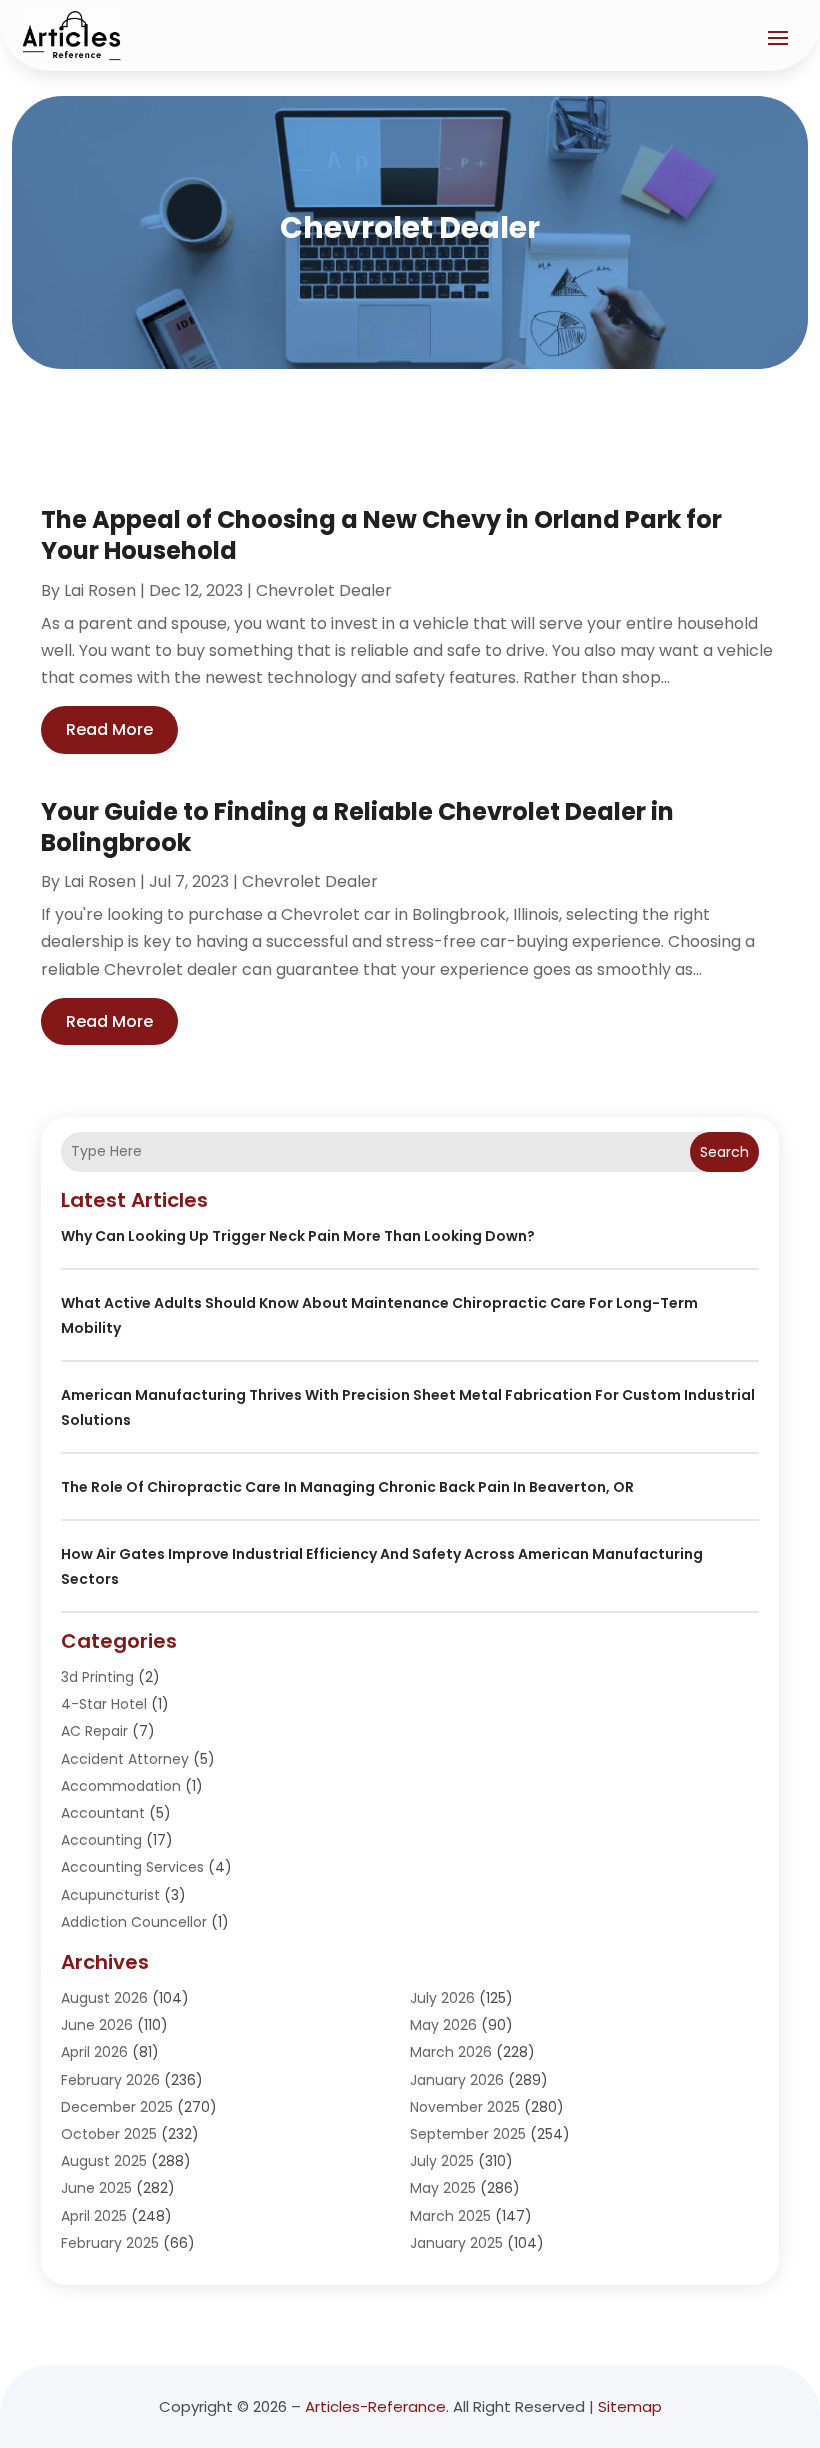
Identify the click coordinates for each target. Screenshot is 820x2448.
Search (724, 1152)
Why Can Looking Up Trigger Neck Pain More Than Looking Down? (298, 1236)
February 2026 (110, 2080)
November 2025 (465, 2107)
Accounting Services (132, 1867)
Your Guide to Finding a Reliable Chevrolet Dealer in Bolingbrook (357, 827)
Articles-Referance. (377, 2406)
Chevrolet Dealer (324, 590)
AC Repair (94, 1731)
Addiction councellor (134, 1922)
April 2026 (94, 2052)
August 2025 (104, 2161)
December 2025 (117, 2107)
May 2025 (443, 2188)
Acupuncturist (110, 1895)
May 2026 (443, 2025)
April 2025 (94, 2216)
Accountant (103, 1813)
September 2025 (468, 2134)
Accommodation (121, 1786)
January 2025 (456, 2243)
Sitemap (630, 2406)
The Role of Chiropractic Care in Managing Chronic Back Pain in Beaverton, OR (347, 1487)
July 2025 (442, 2161)
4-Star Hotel (104, 1704)
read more (109, 729)
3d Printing (97, 1677)
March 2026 (451, 2052)
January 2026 (457, 2080)
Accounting (101, 1840)
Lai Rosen (100, 590)
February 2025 (110, 2243)
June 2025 (96, 2188)
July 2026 (442, 1998)
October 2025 (109, 2134)
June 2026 (97, 2025)
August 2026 (104, 1998)
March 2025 (450, 2216)
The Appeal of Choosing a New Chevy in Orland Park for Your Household (381, 535)
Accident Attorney (125, 1759)
